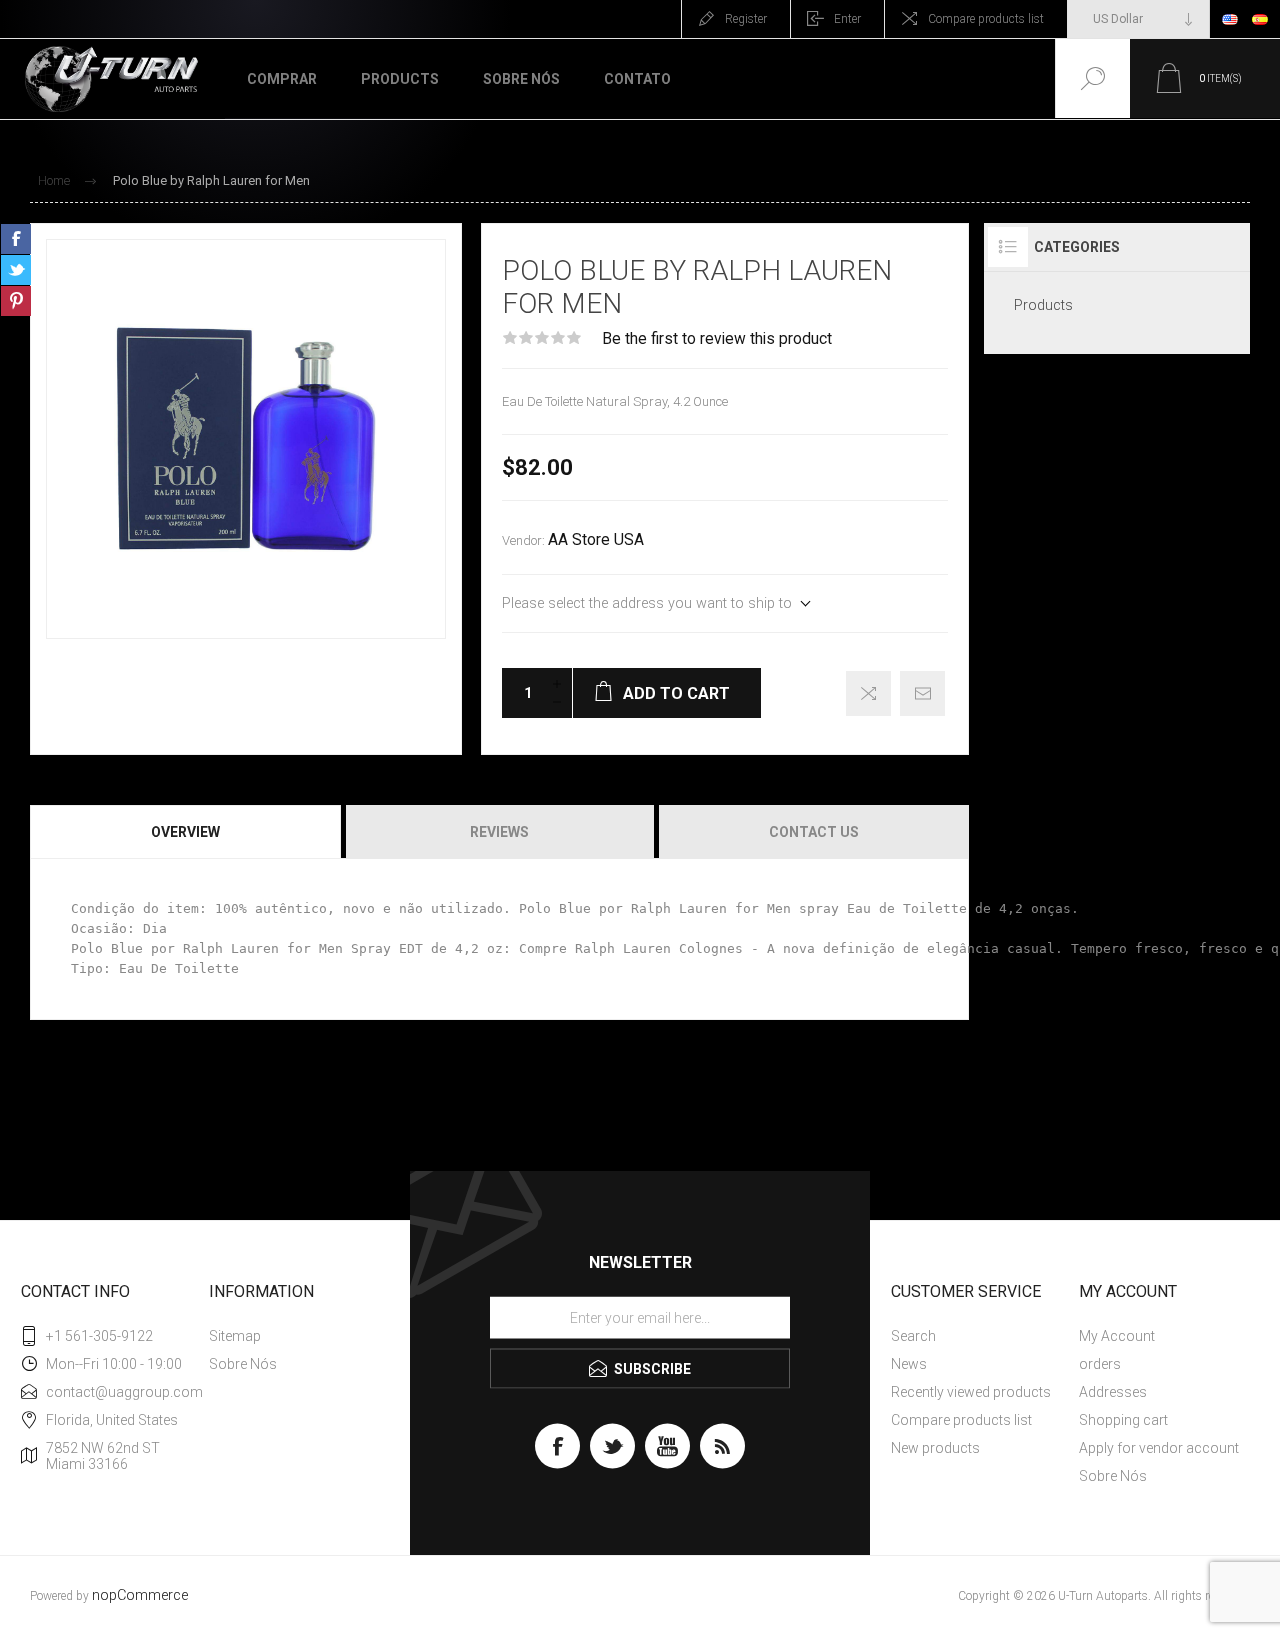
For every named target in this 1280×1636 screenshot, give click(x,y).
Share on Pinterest (16, 301)
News (909, 1364)
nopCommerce (140, 1595)
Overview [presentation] (185, 832)
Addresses (1113, 1392)
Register (746, 19)
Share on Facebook (16, 239)
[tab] (186, 832)
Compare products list (986, 19)
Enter (847, 19)
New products (935, 1448)
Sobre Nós (243, 1364)
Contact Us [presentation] (814, 832)
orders (1100, 1364)
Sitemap (235, 1336)
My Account (1117, 1336)
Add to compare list (868, 693)
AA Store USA (596, 540)
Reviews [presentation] (499, 832)
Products (1043, 305)
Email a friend (922, 693)
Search (913, 1336)
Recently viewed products (971, 1392)
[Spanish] (1260, 19)
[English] (1230, 19)
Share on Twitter (16, 270)
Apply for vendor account (1159, 1448)
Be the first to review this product (717, 339)
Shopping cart (1123, 1420)
